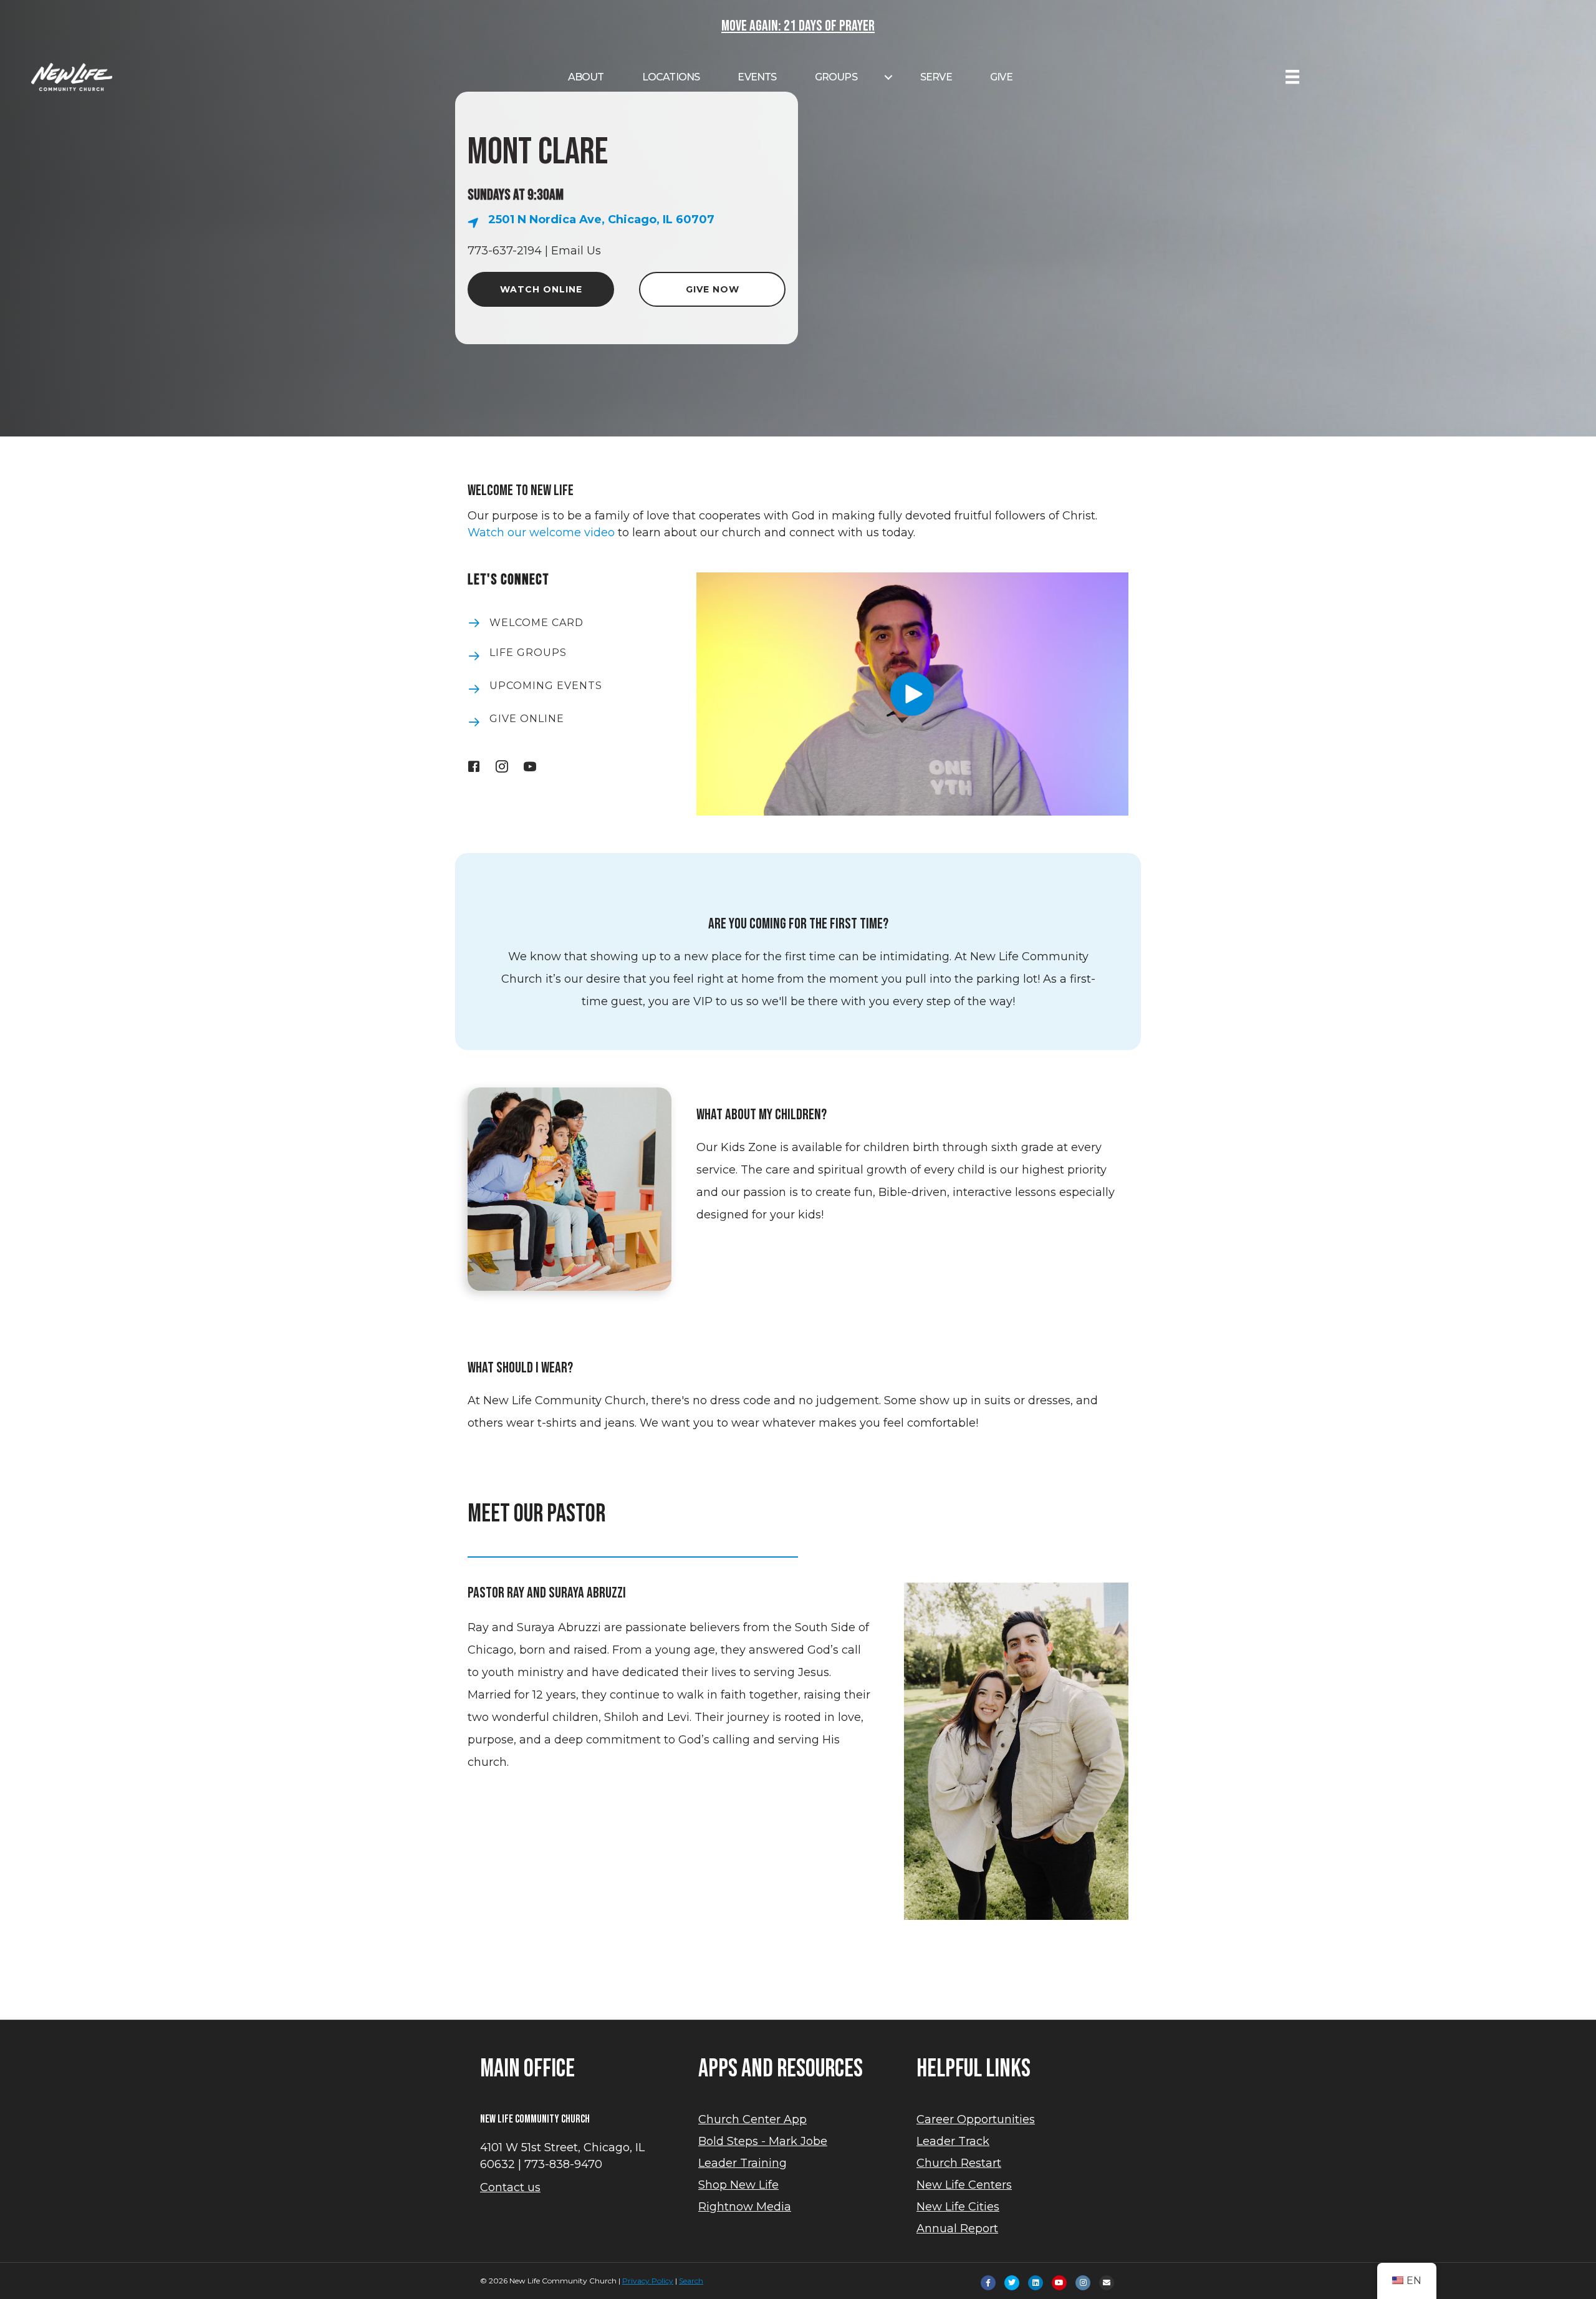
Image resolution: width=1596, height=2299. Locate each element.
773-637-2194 (505, 251)
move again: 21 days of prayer (798, 26)
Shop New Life (738, 2185)
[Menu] (1292, 77)
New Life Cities (958, 2207)
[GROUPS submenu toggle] (888, 77)
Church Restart (959, 2163)
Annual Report (957, 2229)
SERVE (936, 77)
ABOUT (586, 77)
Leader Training (743, 2163)
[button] (912, 694)
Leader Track (953, 2141)
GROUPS (836, 77)
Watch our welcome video (541, 533)
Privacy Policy (648, 2281)
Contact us (510, 2187)
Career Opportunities (976, 2119)
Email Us (576, 251)
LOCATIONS (671, 77)
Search (691, 2281)
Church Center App (752, 2119)
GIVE (1001, 77)
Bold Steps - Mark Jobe (763, 2141)
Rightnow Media (745, 2207)
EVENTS (757, 77)
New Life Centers (964, 2185)
